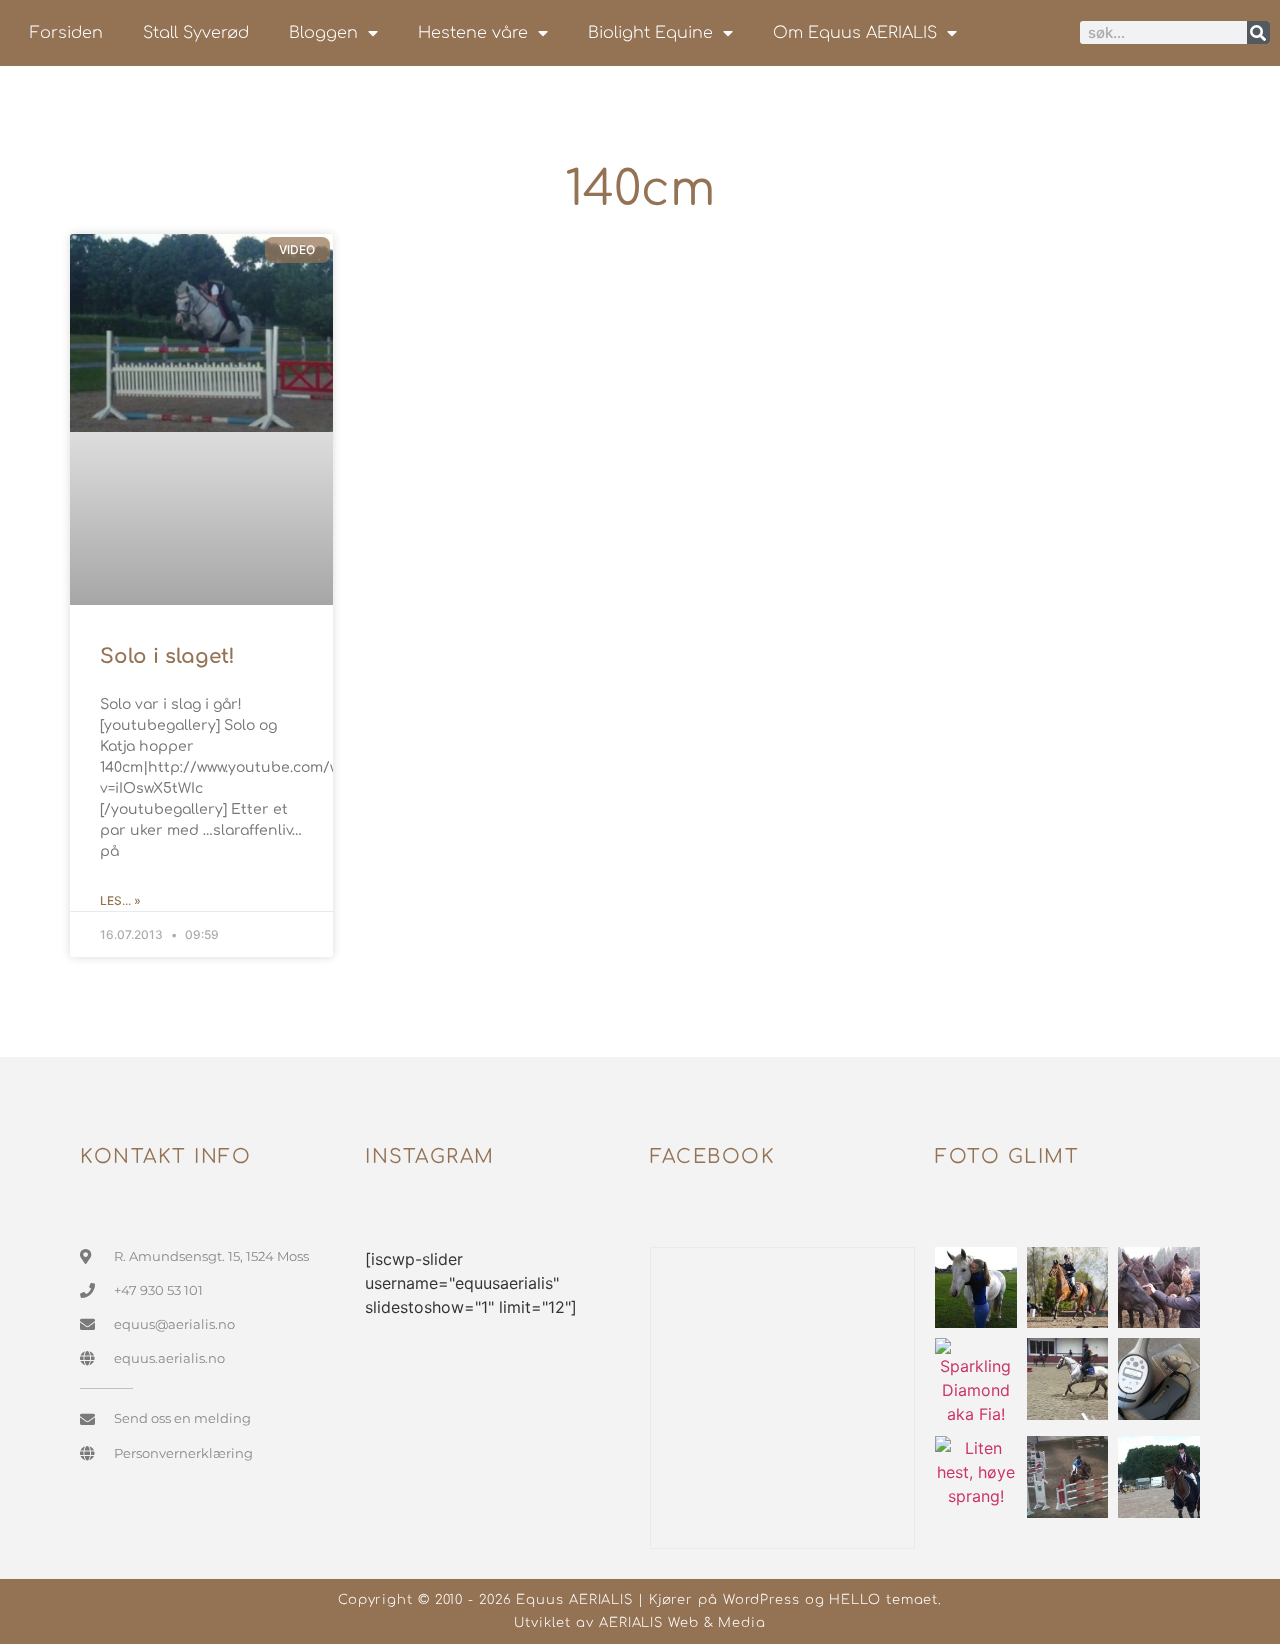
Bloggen (323, 33)
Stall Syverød (196, 33)
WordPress (761, 1600)
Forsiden (66, 33)
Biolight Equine (650, 33)
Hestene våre (473, 33)
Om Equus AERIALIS (855, 33)
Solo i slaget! (167, 656)
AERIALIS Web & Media (682, 1623)
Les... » (120, 900)
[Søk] (1258, 32)
